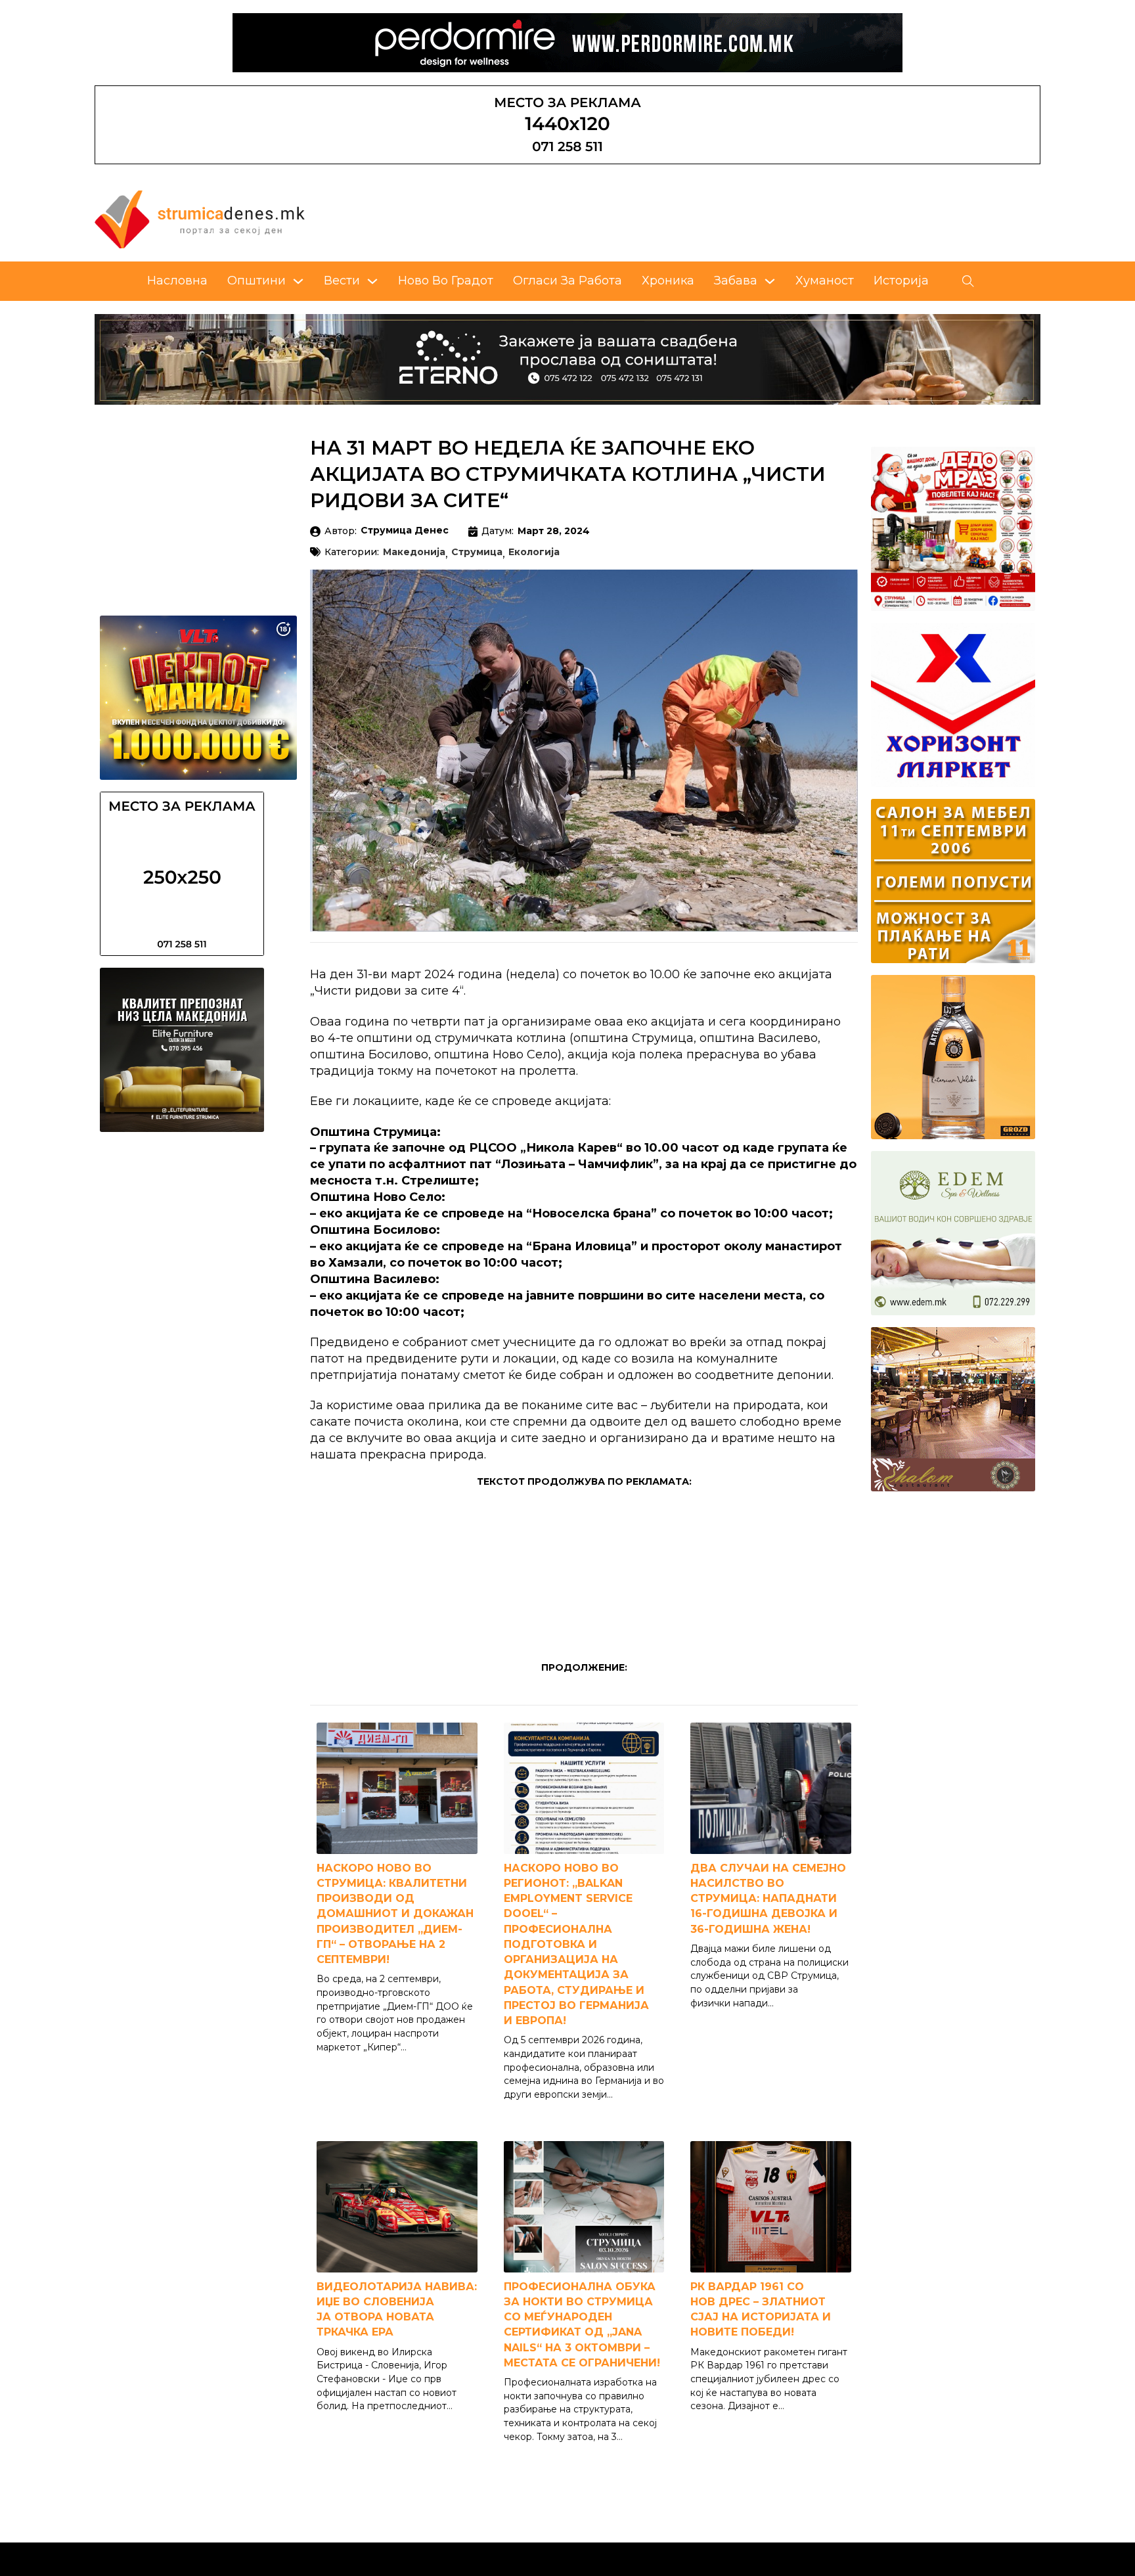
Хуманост (825, 281)
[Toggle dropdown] (298, 281)
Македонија (414, 553)
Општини (256, 281)
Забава (736, 281)
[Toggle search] (968, 281)
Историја (901, 281)
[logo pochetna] (200, 219)
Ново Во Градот (446, 281)
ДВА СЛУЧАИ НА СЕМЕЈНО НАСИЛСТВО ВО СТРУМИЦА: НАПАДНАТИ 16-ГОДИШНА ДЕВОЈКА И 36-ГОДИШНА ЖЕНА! (768, 1899)
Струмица (477, 553)
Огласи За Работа (567, 281)
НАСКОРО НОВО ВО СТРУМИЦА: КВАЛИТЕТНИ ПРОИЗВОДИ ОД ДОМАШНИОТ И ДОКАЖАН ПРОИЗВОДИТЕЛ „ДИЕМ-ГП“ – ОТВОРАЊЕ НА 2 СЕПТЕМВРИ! (395, 1914)
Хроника (668, 281)
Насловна (177, 281)
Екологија (534, 553)
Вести (342, 281)
